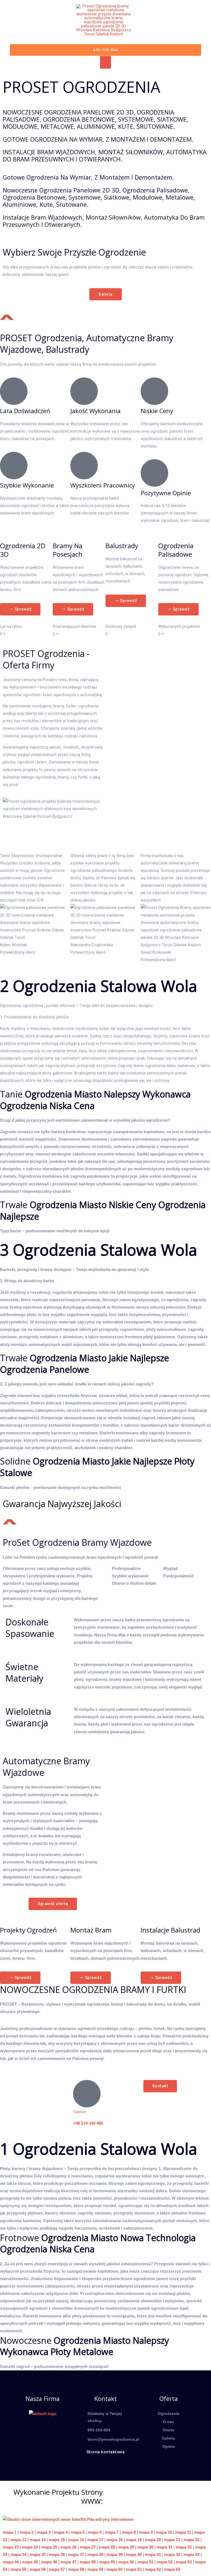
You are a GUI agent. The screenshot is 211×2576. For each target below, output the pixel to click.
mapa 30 (145, 2547)
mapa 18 (115, 2540)
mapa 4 (61, 2532)
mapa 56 (38, 2569)
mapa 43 (191, 2555)
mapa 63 (172, 2569)
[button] (106, 50)
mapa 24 (30, 2547)
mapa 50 (126, 2562)
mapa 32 (184, 2547)
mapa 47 (68, 2562)
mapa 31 (165, 2547)
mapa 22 (191, 2540)
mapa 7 (112, 2532)
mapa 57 (57, 2569)
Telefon (80, 2112)
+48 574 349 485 (88, 2123)
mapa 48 (88, 2562)
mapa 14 (38, 2540)
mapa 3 (44, 2532)
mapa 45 (30, 2562)
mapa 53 (184, 2562)
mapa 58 (76, 2569)
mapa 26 (68, 2547)
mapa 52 (165, 2562)
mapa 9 (146, 2532)
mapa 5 (78, 2532)
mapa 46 (49, 2562)
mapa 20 (153, 2540)
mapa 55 (18, 2569)
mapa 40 (134, 2555)
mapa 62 (153, 2569)
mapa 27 (88, 2547)
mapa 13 (18, 2540)
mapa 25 (49, 2547)
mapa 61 (134, 2569)
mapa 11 (183, 2532)
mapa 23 (11, 2547)
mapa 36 (57, 2555)
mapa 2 (27, 2532)
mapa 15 (57, 2540)
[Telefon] (87, 2094)
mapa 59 (95, 2569)
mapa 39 (115, 2555)
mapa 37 (76, 2555)
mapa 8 (129, 2532)
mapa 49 (107, 2562)
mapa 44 (11, 2562)
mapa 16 (76, 2540)
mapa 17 (95, 2540)
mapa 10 (164, 2532)
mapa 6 (95, 2532)
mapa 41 (153, 2555)
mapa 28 (107, 2547)
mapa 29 (126, 2547)
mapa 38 (95, 2555)
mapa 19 (134, 2540)
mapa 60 (115, 2569)
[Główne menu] (105, 62)
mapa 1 (10, 2532)
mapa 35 (38, 2555)
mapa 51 (145, 2562)
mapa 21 (172, 2540)
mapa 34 (18, 2555)
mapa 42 (172, 2555)
